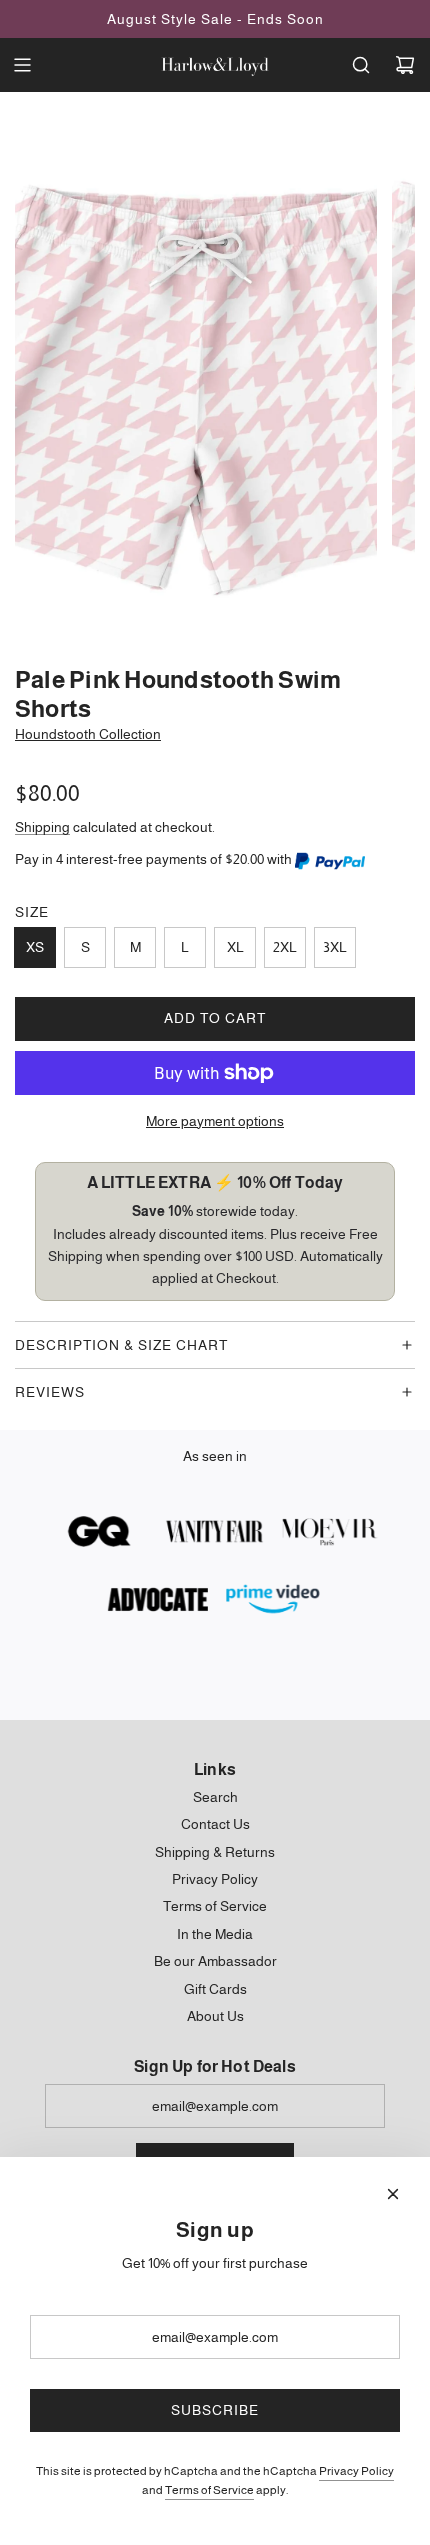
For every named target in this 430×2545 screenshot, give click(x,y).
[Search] (361, 65)
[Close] (393, 2194)
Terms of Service (209, 2490)
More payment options (215, 1121)
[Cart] (405, 65)
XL (235, 947)
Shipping (42, 827)
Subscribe (215, 2410)
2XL (285, 947)
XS (35, 947)
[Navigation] (22, 65)
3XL (335, 947)
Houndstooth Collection (88, 734)
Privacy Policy (356, 2471)
